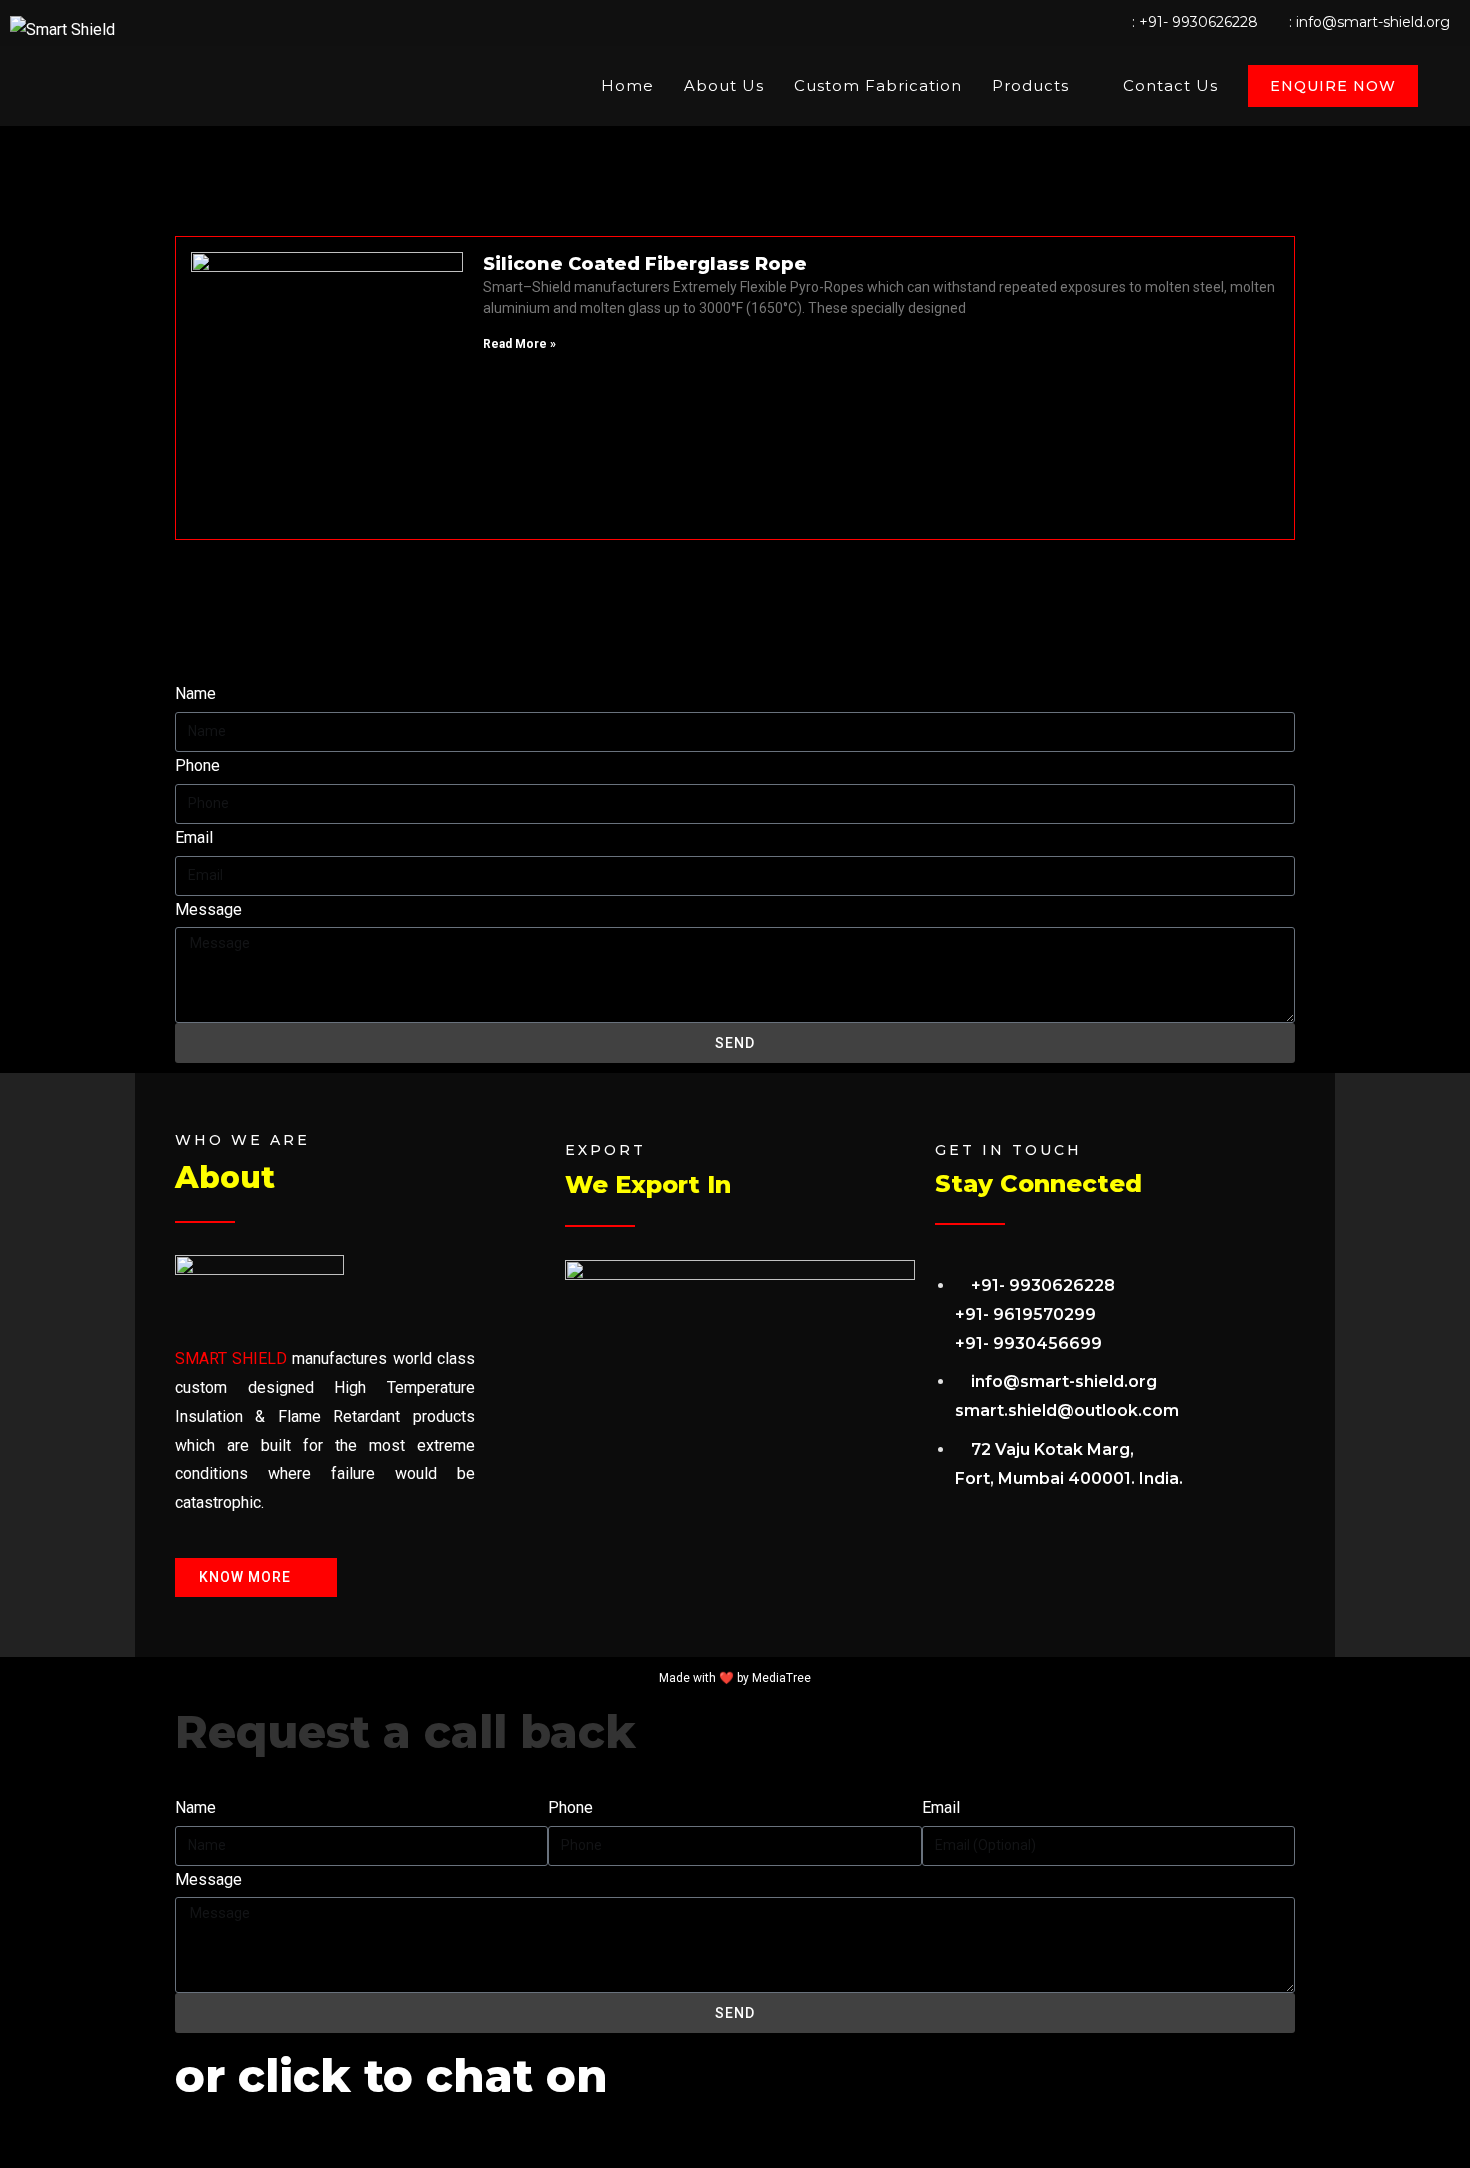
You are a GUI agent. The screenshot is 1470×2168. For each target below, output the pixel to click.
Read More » (519, 344)
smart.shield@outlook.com (1067, 1410)
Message (208, 909)
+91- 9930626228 (1198, 22)
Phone (197, 765)
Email (194, 837)
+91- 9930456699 (1028, 1343)
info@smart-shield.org (1373, 22)
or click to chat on (391, 2075)
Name (195, 693)
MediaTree (781, 1678)
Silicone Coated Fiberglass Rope (645, 264)
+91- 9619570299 (1025, 1314)
